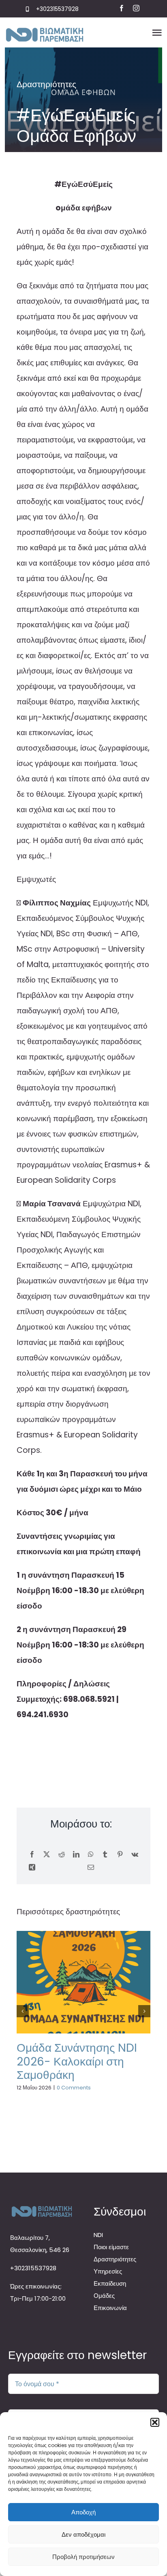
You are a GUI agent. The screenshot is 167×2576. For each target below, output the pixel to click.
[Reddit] (62, 1855)
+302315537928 (57, 9)
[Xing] (32, 1868)
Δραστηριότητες (46, 84)
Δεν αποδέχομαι (83, 2534)
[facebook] (122, 8)
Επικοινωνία (110, 2308)
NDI (98, 2235)
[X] (47, 1855)
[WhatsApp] (91, 1855)
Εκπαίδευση (110, 2283)
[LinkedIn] (76, 1855)
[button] (155, 2422)
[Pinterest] (120, 1855)
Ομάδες (104, 2296)
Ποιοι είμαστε (111, 2247)
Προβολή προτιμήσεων (83, 2557)
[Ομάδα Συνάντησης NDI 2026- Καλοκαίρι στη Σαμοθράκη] (83, 1982)
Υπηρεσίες (108, 2271)
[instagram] (136, 8)
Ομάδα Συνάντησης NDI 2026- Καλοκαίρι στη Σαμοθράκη (77, 2061)
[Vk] (135, 1855)
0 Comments (74, 2088)
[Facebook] (32, 1855)
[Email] (91, 1868)
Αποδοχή (83, 2512)
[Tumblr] (105, 1855)
